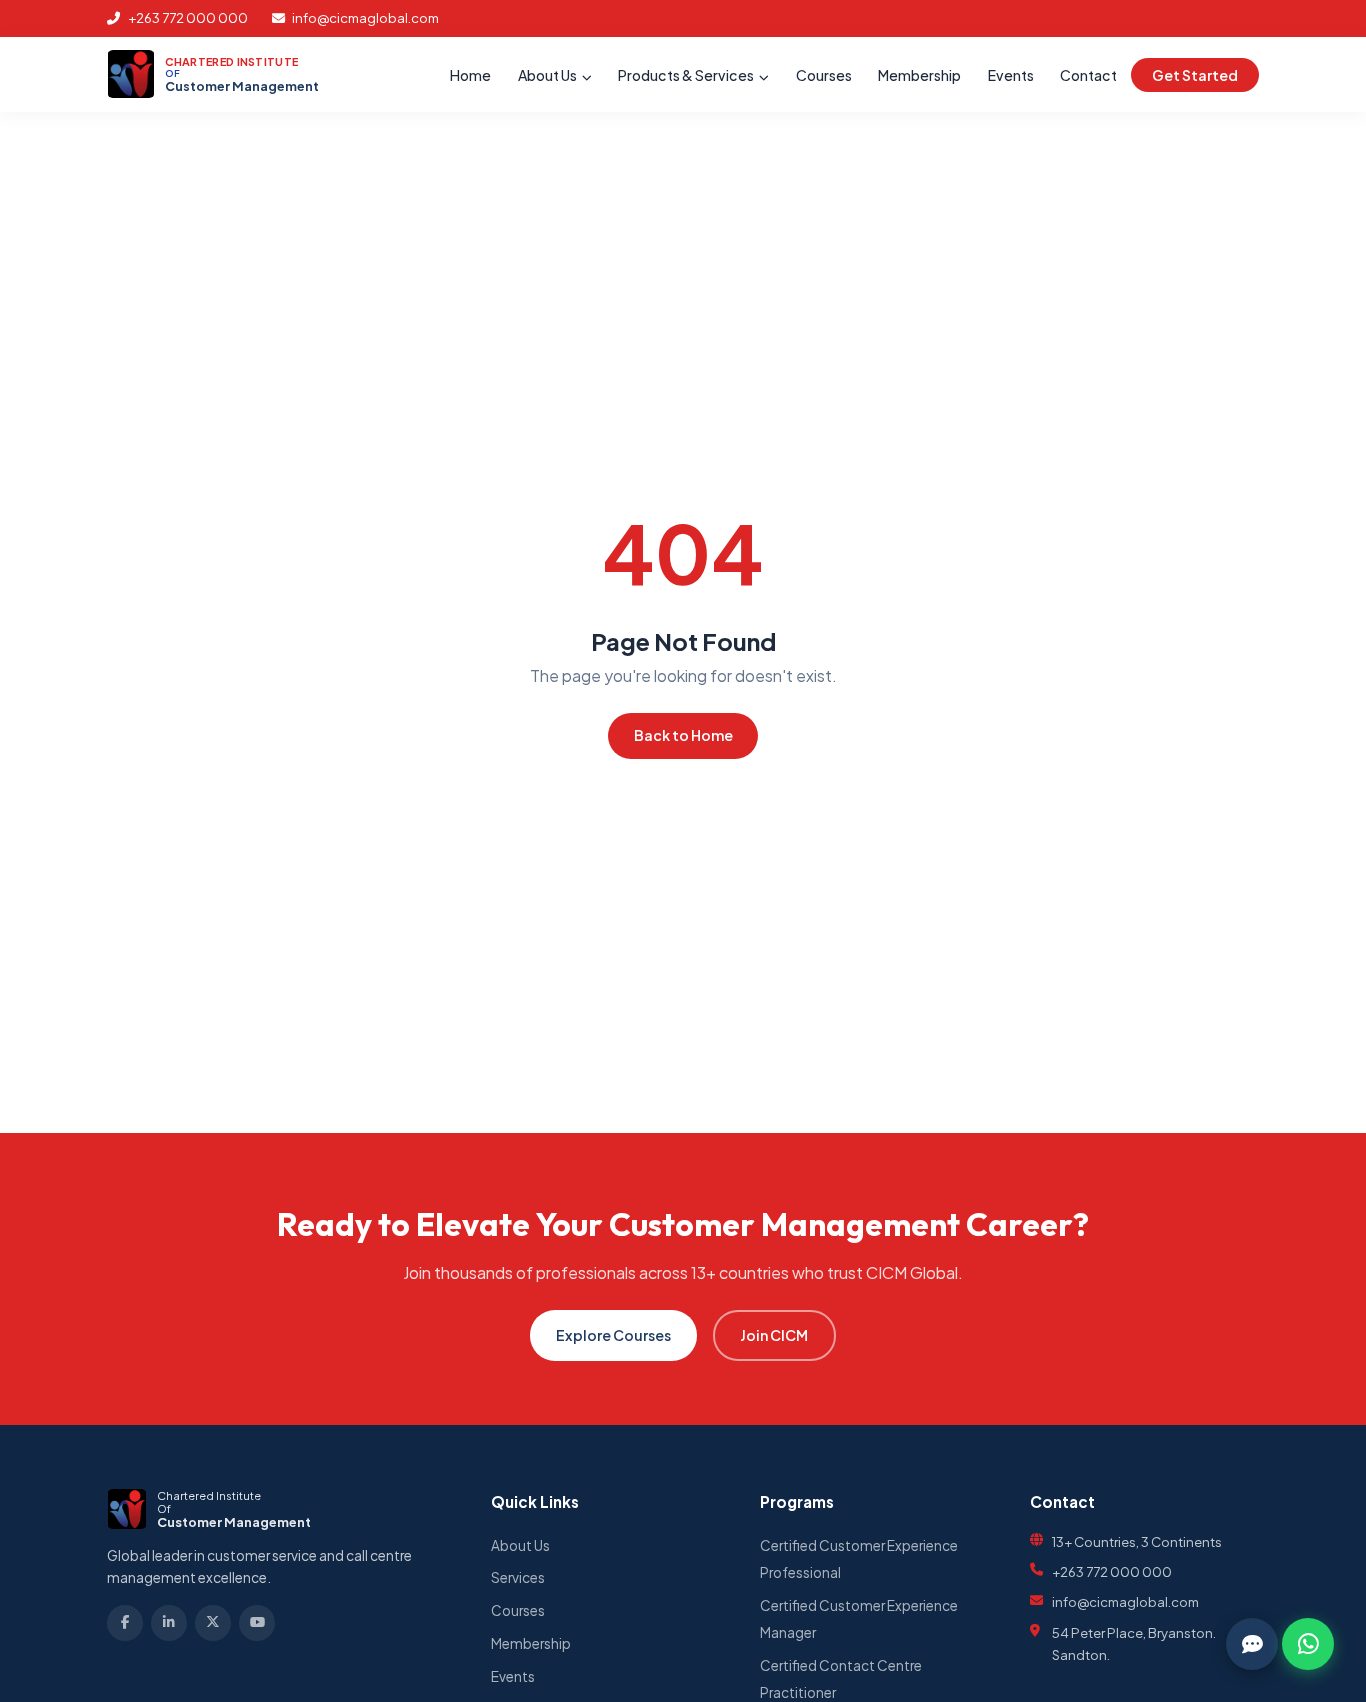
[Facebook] (125, 1623)
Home (470, 75)
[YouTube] (257, 1623)
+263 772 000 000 (187, 17)
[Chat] (1252, 1644)
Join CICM (774, 1335)
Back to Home (683, 735)
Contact (1088, 75)
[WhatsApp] (1308, 1644)
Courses (824, 75)
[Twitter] (213, 1623)
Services (518, 1577)
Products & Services (687, 75)
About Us (548, 75)
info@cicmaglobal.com (364, 17)
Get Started (1195, 75)
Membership (919, 75)
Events (1011, 75)
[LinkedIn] (169, 1623)
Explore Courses (613, 1335)
